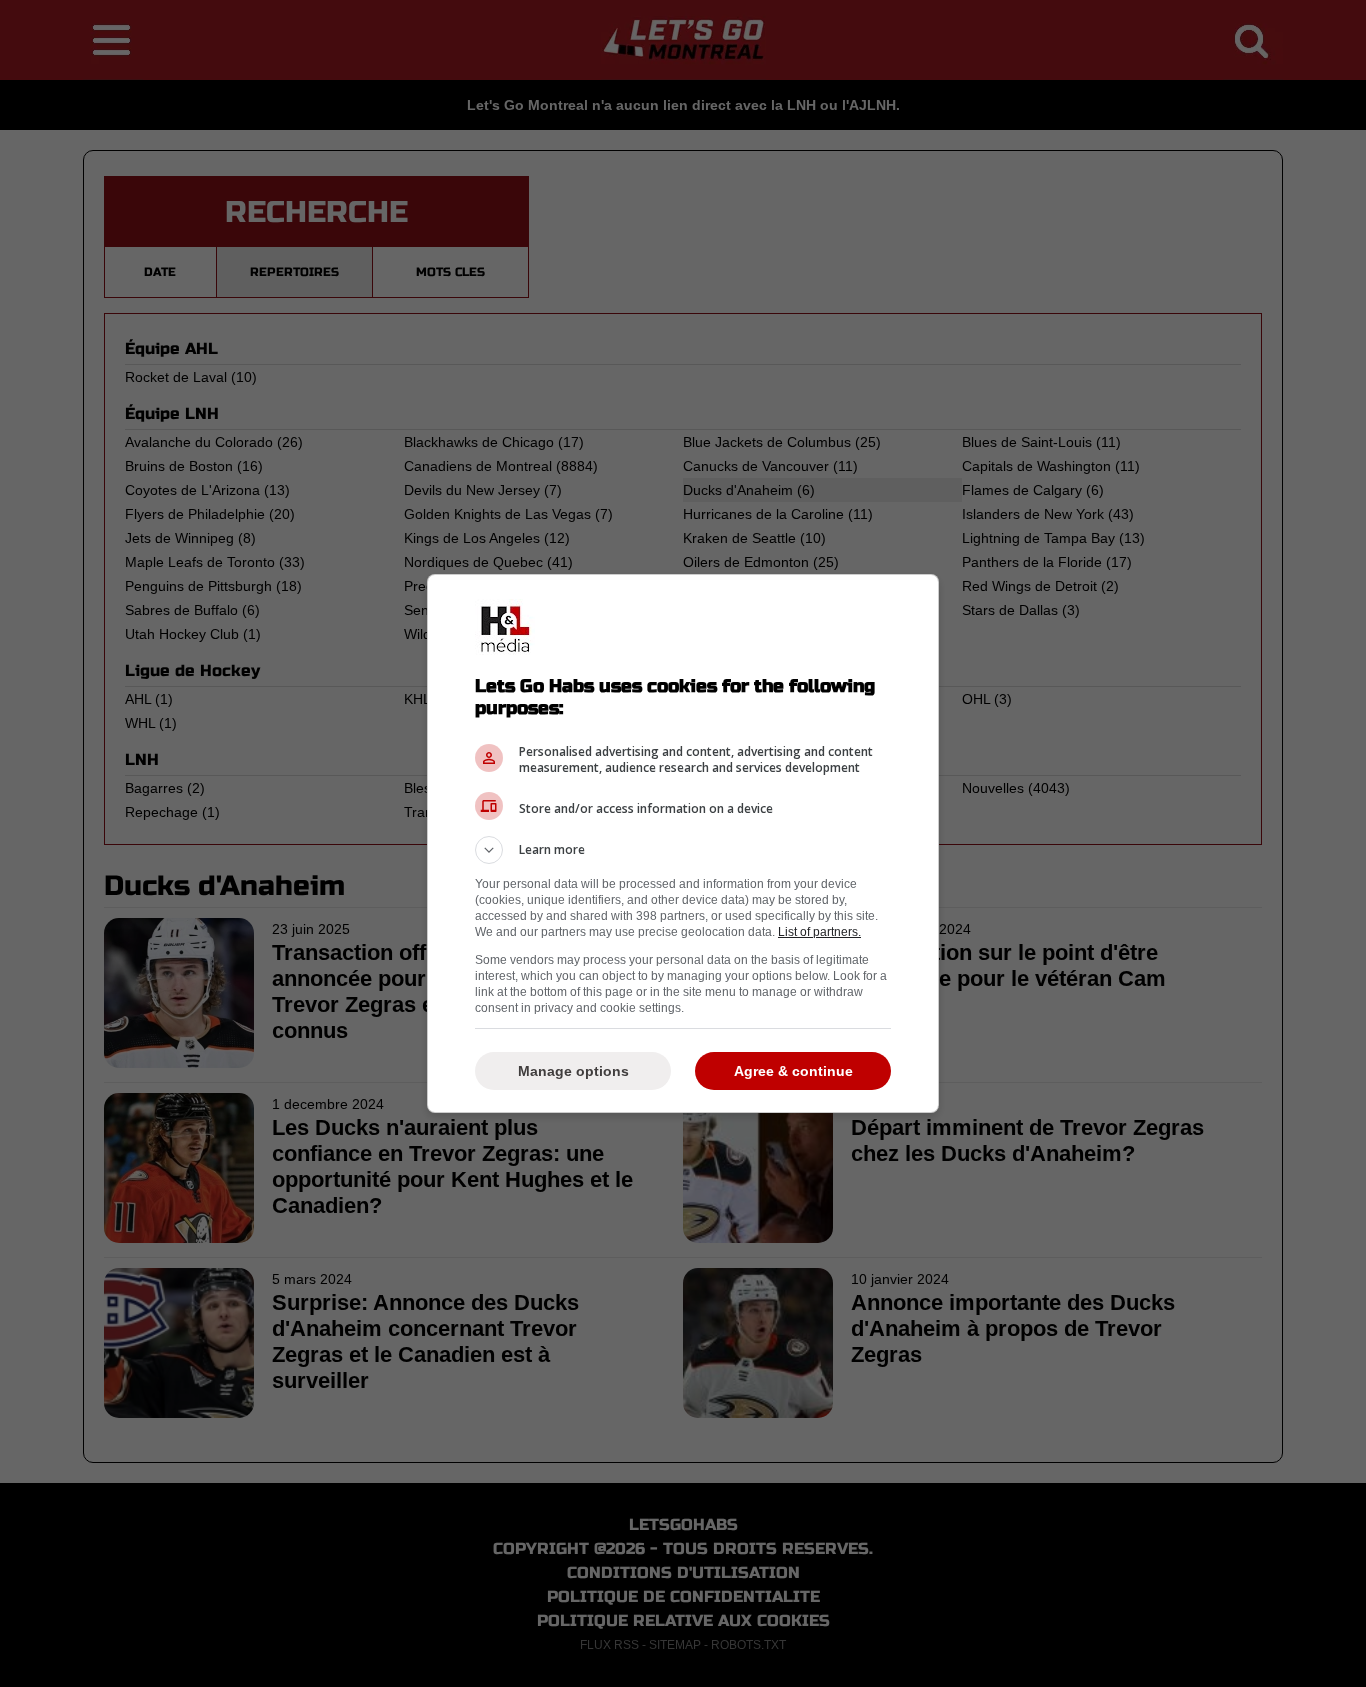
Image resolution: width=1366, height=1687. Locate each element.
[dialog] (683, 843)
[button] (683, 850)
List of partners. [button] (819, 932)
